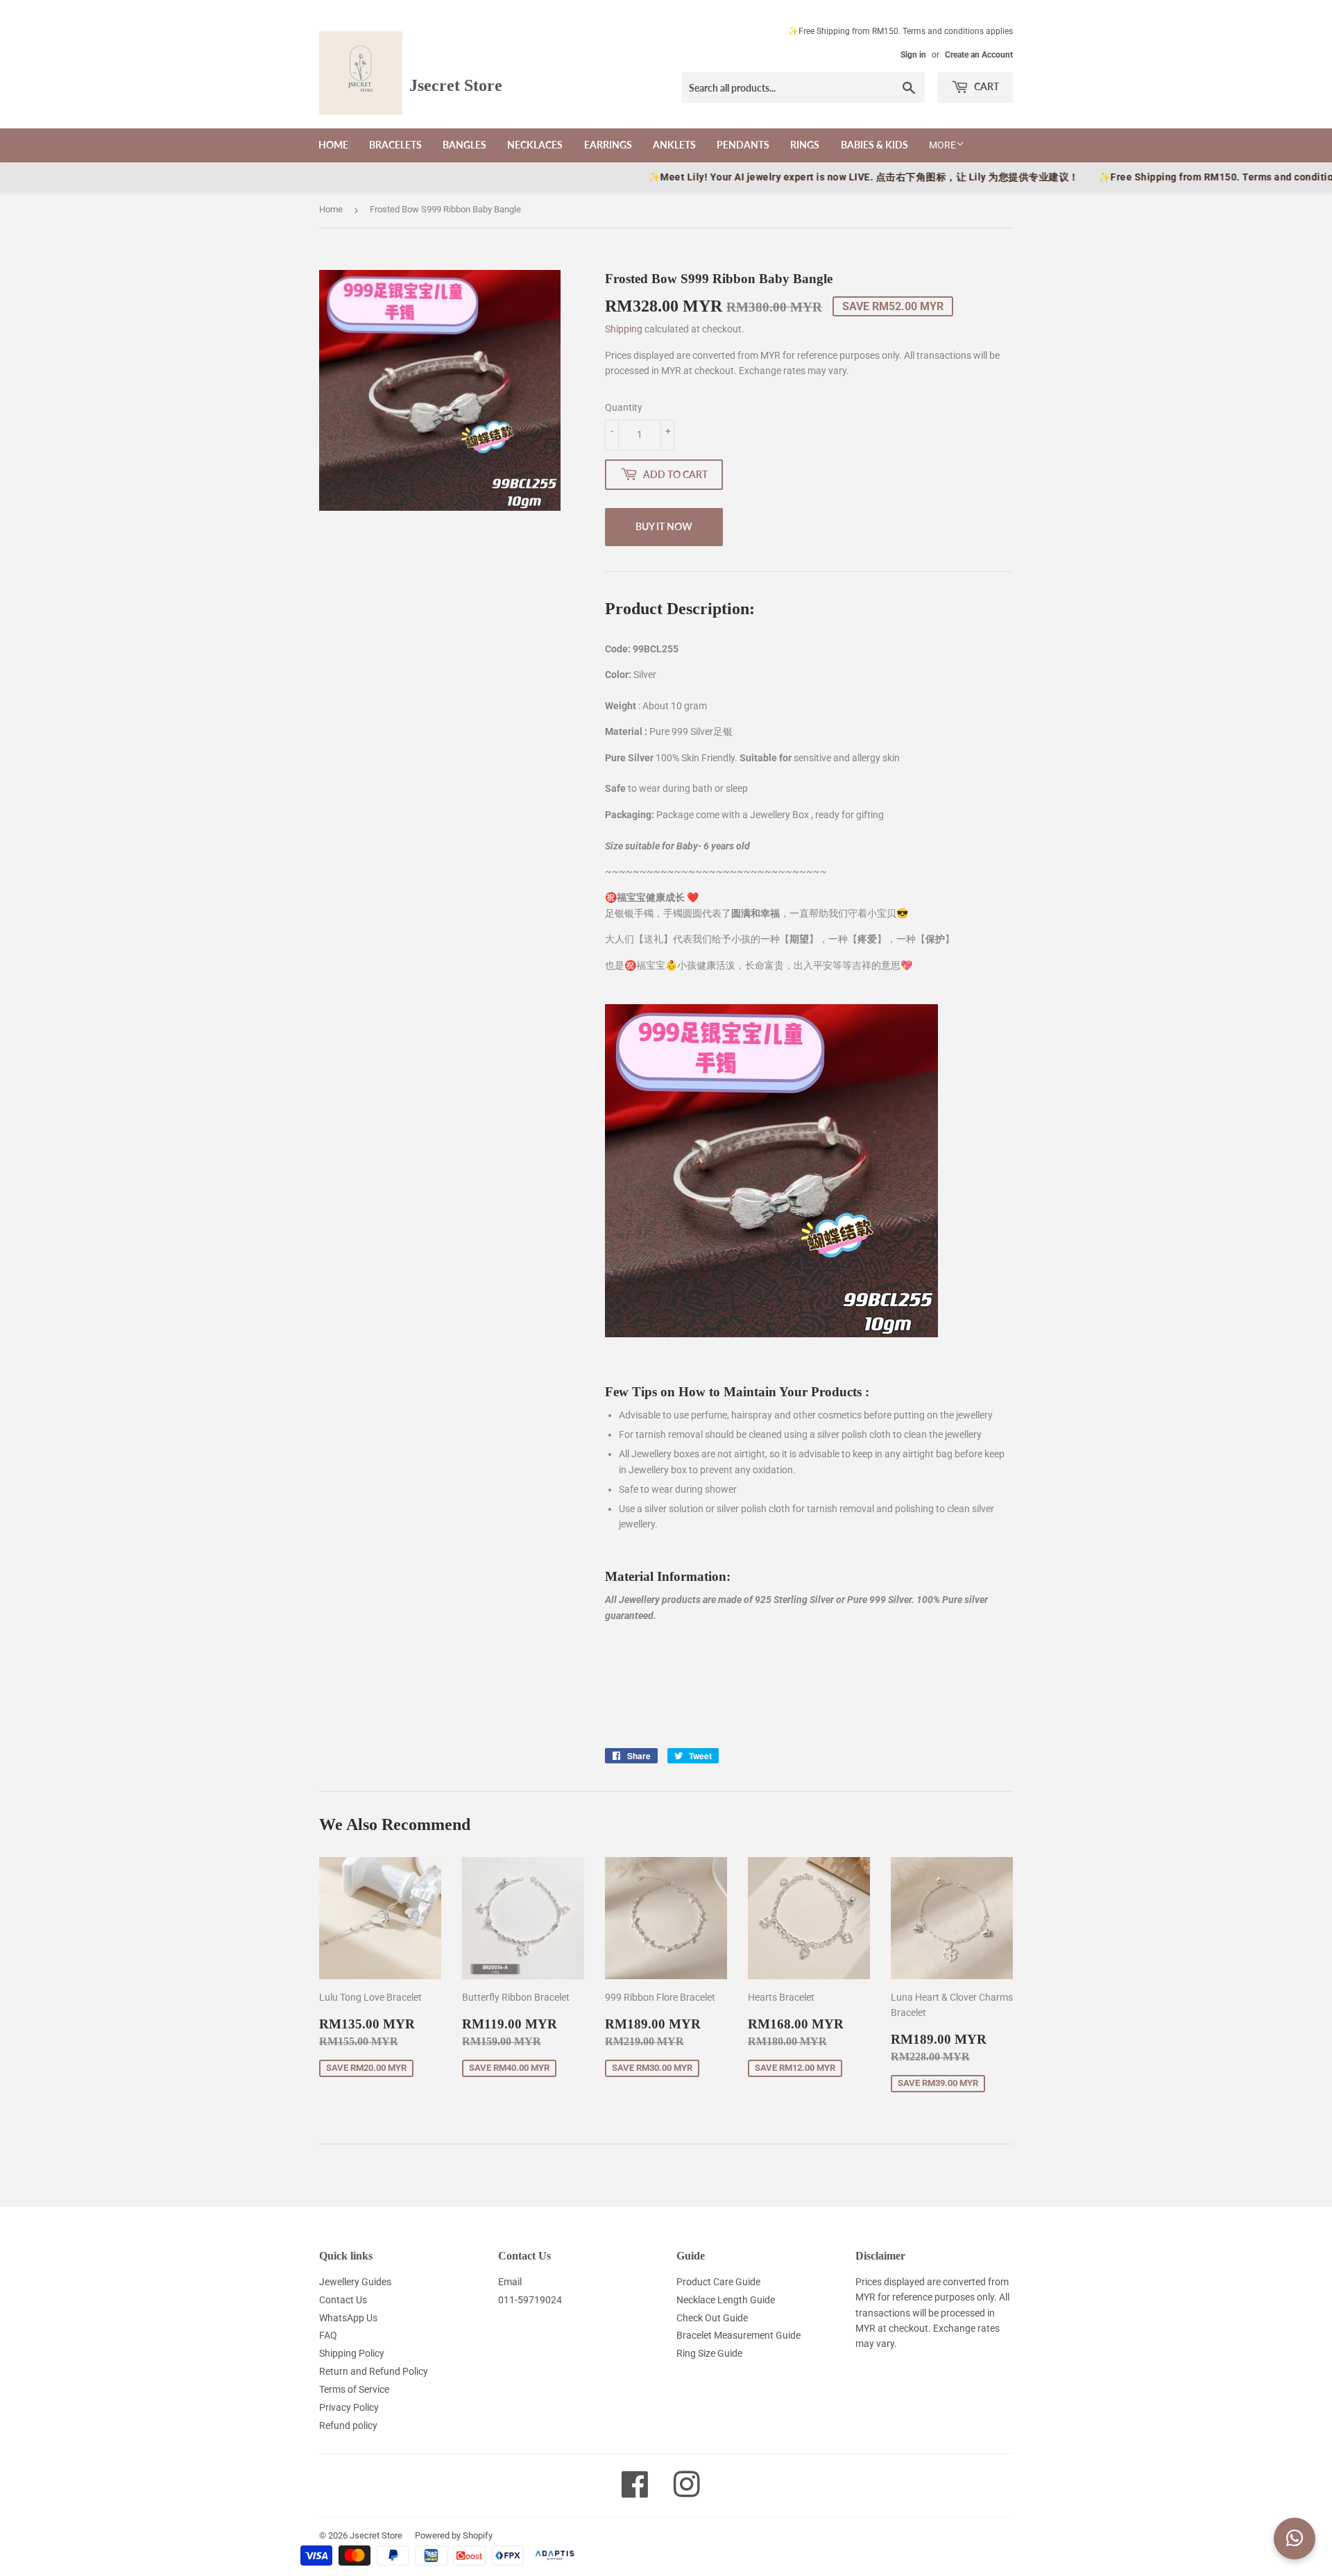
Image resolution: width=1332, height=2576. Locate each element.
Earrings (608, 145)
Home (333, 145)
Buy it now (664, 526)
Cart (985, 86)
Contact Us (343, 2300)
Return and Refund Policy (374, 2371)
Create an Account (979, 55)
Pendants (743, 145)
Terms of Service (354, 2389)
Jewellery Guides (355, 2282)
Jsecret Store (376, 2535)
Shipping (624, 329)
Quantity (624, 407)
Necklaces (535, 145)
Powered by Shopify (454, 2535)
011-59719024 (530, 2300)
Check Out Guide (712, 2318)
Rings (805, 145)
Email (510, 2282)
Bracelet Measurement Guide (738, 2335)
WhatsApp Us (348, 2318)
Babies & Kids (874, 145)
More (942, 145)
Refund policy (348, 2425)
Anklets (674, 145)
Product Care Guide (718, 2282)
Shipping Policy (352, 2353)
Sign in (913, 55)
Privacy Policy (349, 2407)
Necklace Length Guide (726, 2300)
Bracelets (395, 145)
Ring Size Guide (709, 2353)
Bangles (464, 145)
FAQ (328, 2335)
